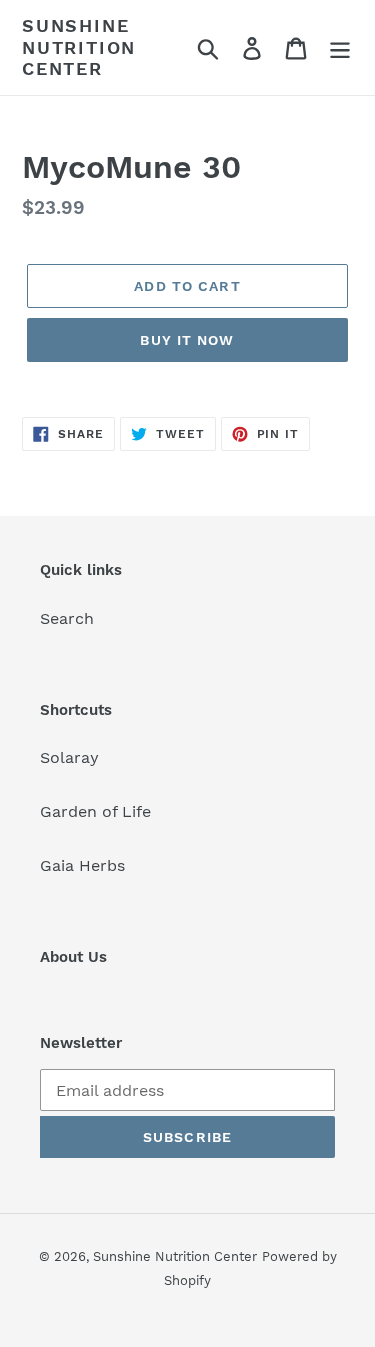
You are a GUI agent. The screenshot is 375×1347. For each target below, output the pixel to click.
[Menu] (340, 47)
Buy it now (187, 340)
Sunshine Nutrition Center (79, 47)
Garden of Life (95, 811)
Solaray (69, 757)
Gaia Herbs (82, 865)
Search (67, 618)
